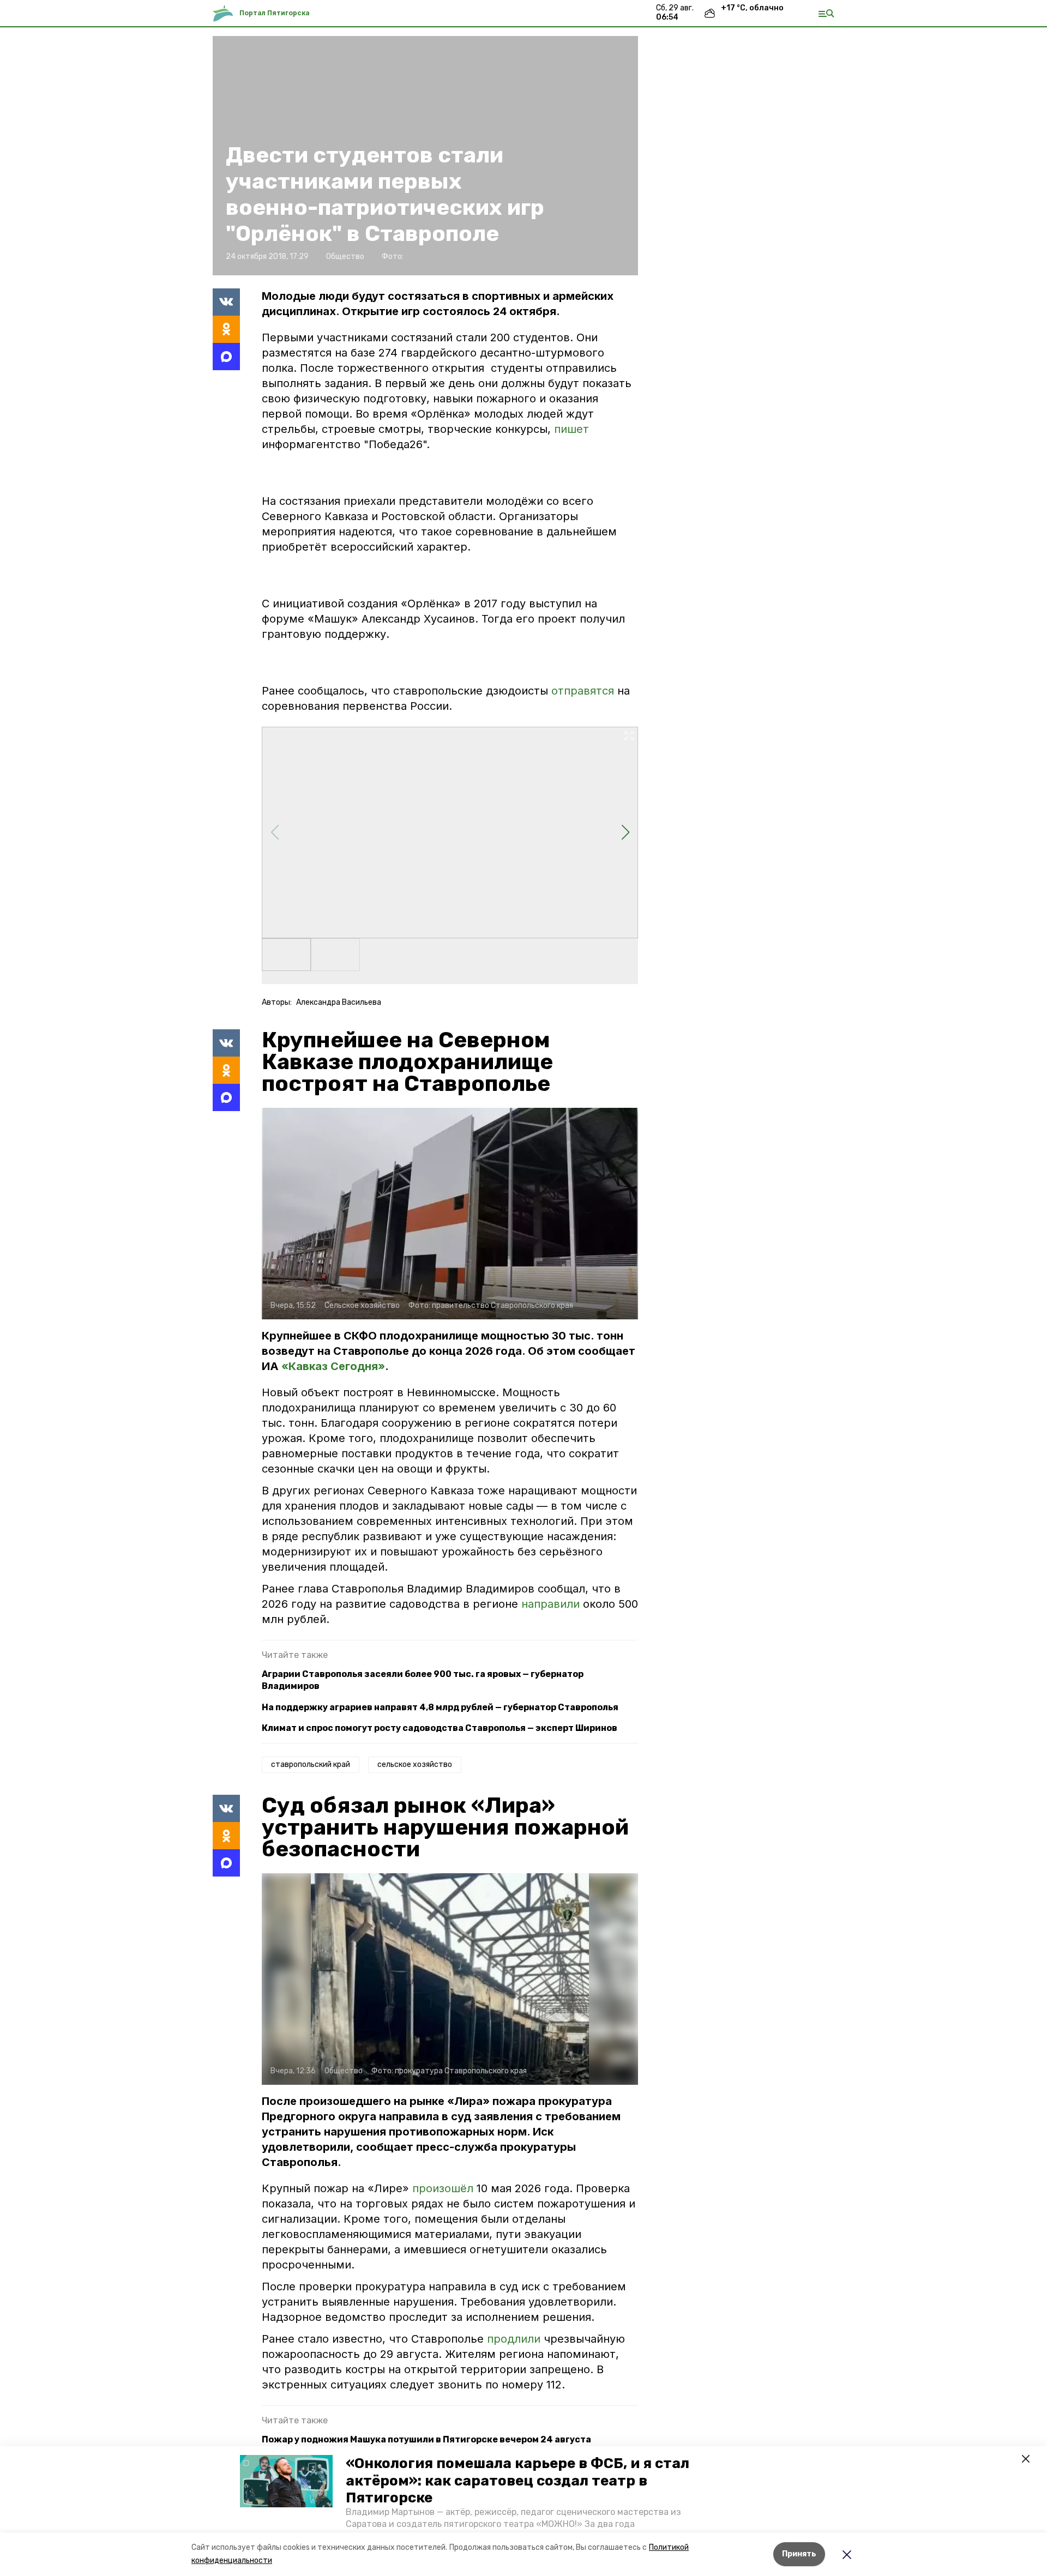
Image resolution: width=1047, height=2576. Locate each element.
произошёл (444, 2188)
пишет (571, 429)
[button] (286, 2481)
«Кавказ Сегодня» (333, 1366)
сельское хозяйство (415, 1764)
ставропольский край (311, 1764)
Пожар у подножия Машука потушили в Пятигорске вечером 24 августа (426, 2439)
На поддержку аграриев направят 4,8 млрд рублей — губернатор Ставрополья (440, 1707)
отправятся (583, 691)
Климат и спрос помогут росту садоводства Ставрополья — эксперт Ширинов (440, 1728)
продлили (515, 2339)
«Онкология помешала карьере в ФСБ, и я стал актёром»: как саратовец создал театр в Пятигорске (518, 2480)
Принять (799, 2554)
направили (552, 1604)
